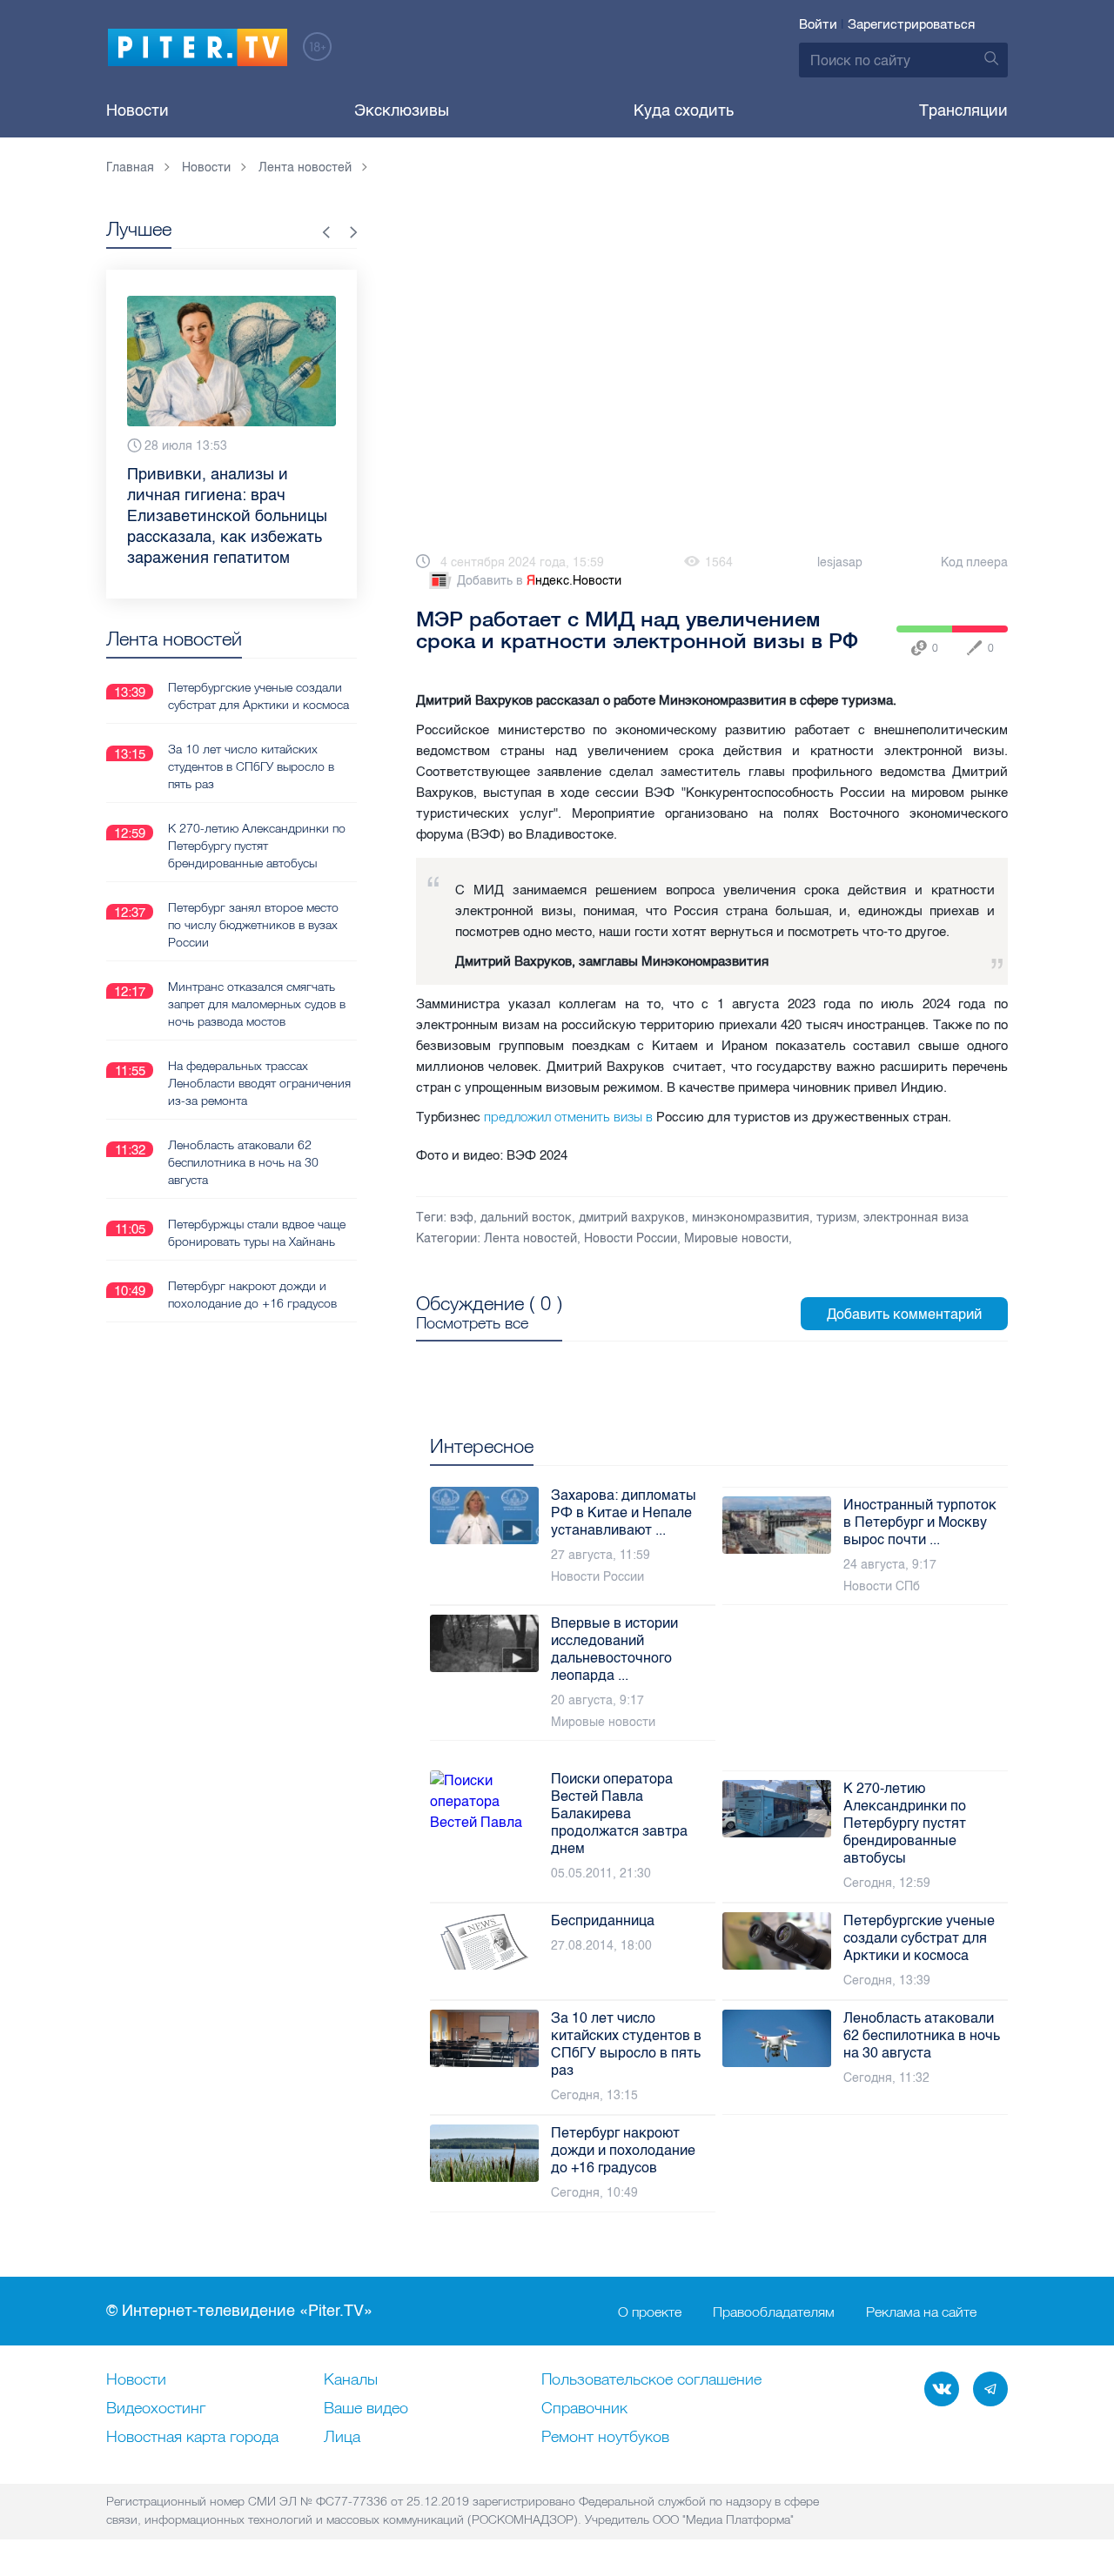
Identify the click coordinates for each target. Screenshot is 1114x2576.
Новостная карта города (192, 2438)
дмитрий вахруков (632, 1218)
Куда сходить (684, 110)
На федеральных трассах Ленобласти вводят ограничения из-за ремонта (259, 1041)
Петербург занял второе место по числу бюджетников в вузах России (253, 883)
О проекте (650, 2312)
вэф (462, 1218)
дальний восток (526, 1218)
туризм (836, 1218)
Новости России (631, 1238)
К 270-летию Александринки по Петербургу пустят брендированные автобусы (257, 804)
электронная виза (916, 1218)
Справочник (584, 2409)
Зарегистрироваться (911, 24)
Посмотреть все (472, 1323)
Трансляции (963, 110)
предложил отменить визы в (568, 1117)
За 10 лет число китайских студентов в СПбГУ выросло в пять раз (251, 725)
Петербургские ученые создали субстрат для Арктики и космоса (258, 654)
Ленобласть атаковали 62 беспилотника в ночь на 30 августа (243, 1121)
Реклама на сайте (921, 2312)
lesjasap (840, 562)
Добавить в (539, 581)
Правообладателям (774, 2312)
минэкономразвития (751, 1218)
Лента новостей (530, 1238)
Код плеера (974, 562)
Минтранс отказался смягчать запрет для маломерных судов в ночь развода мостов (257, 962)
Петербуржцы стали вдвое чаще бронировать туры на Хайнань (257, 1191)
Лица (342, 2438)
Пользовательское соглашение (651, 2380)
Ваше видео (366, 2409)
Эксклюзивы (402, 110)
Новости (138, 110)
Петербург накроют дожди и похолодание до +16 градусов (252, 1253)
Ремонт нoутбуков (605, 2438)
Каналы (351, 2380)
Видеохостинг (156, 2409)
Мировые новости (736, 1238)
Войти (818, 24)
